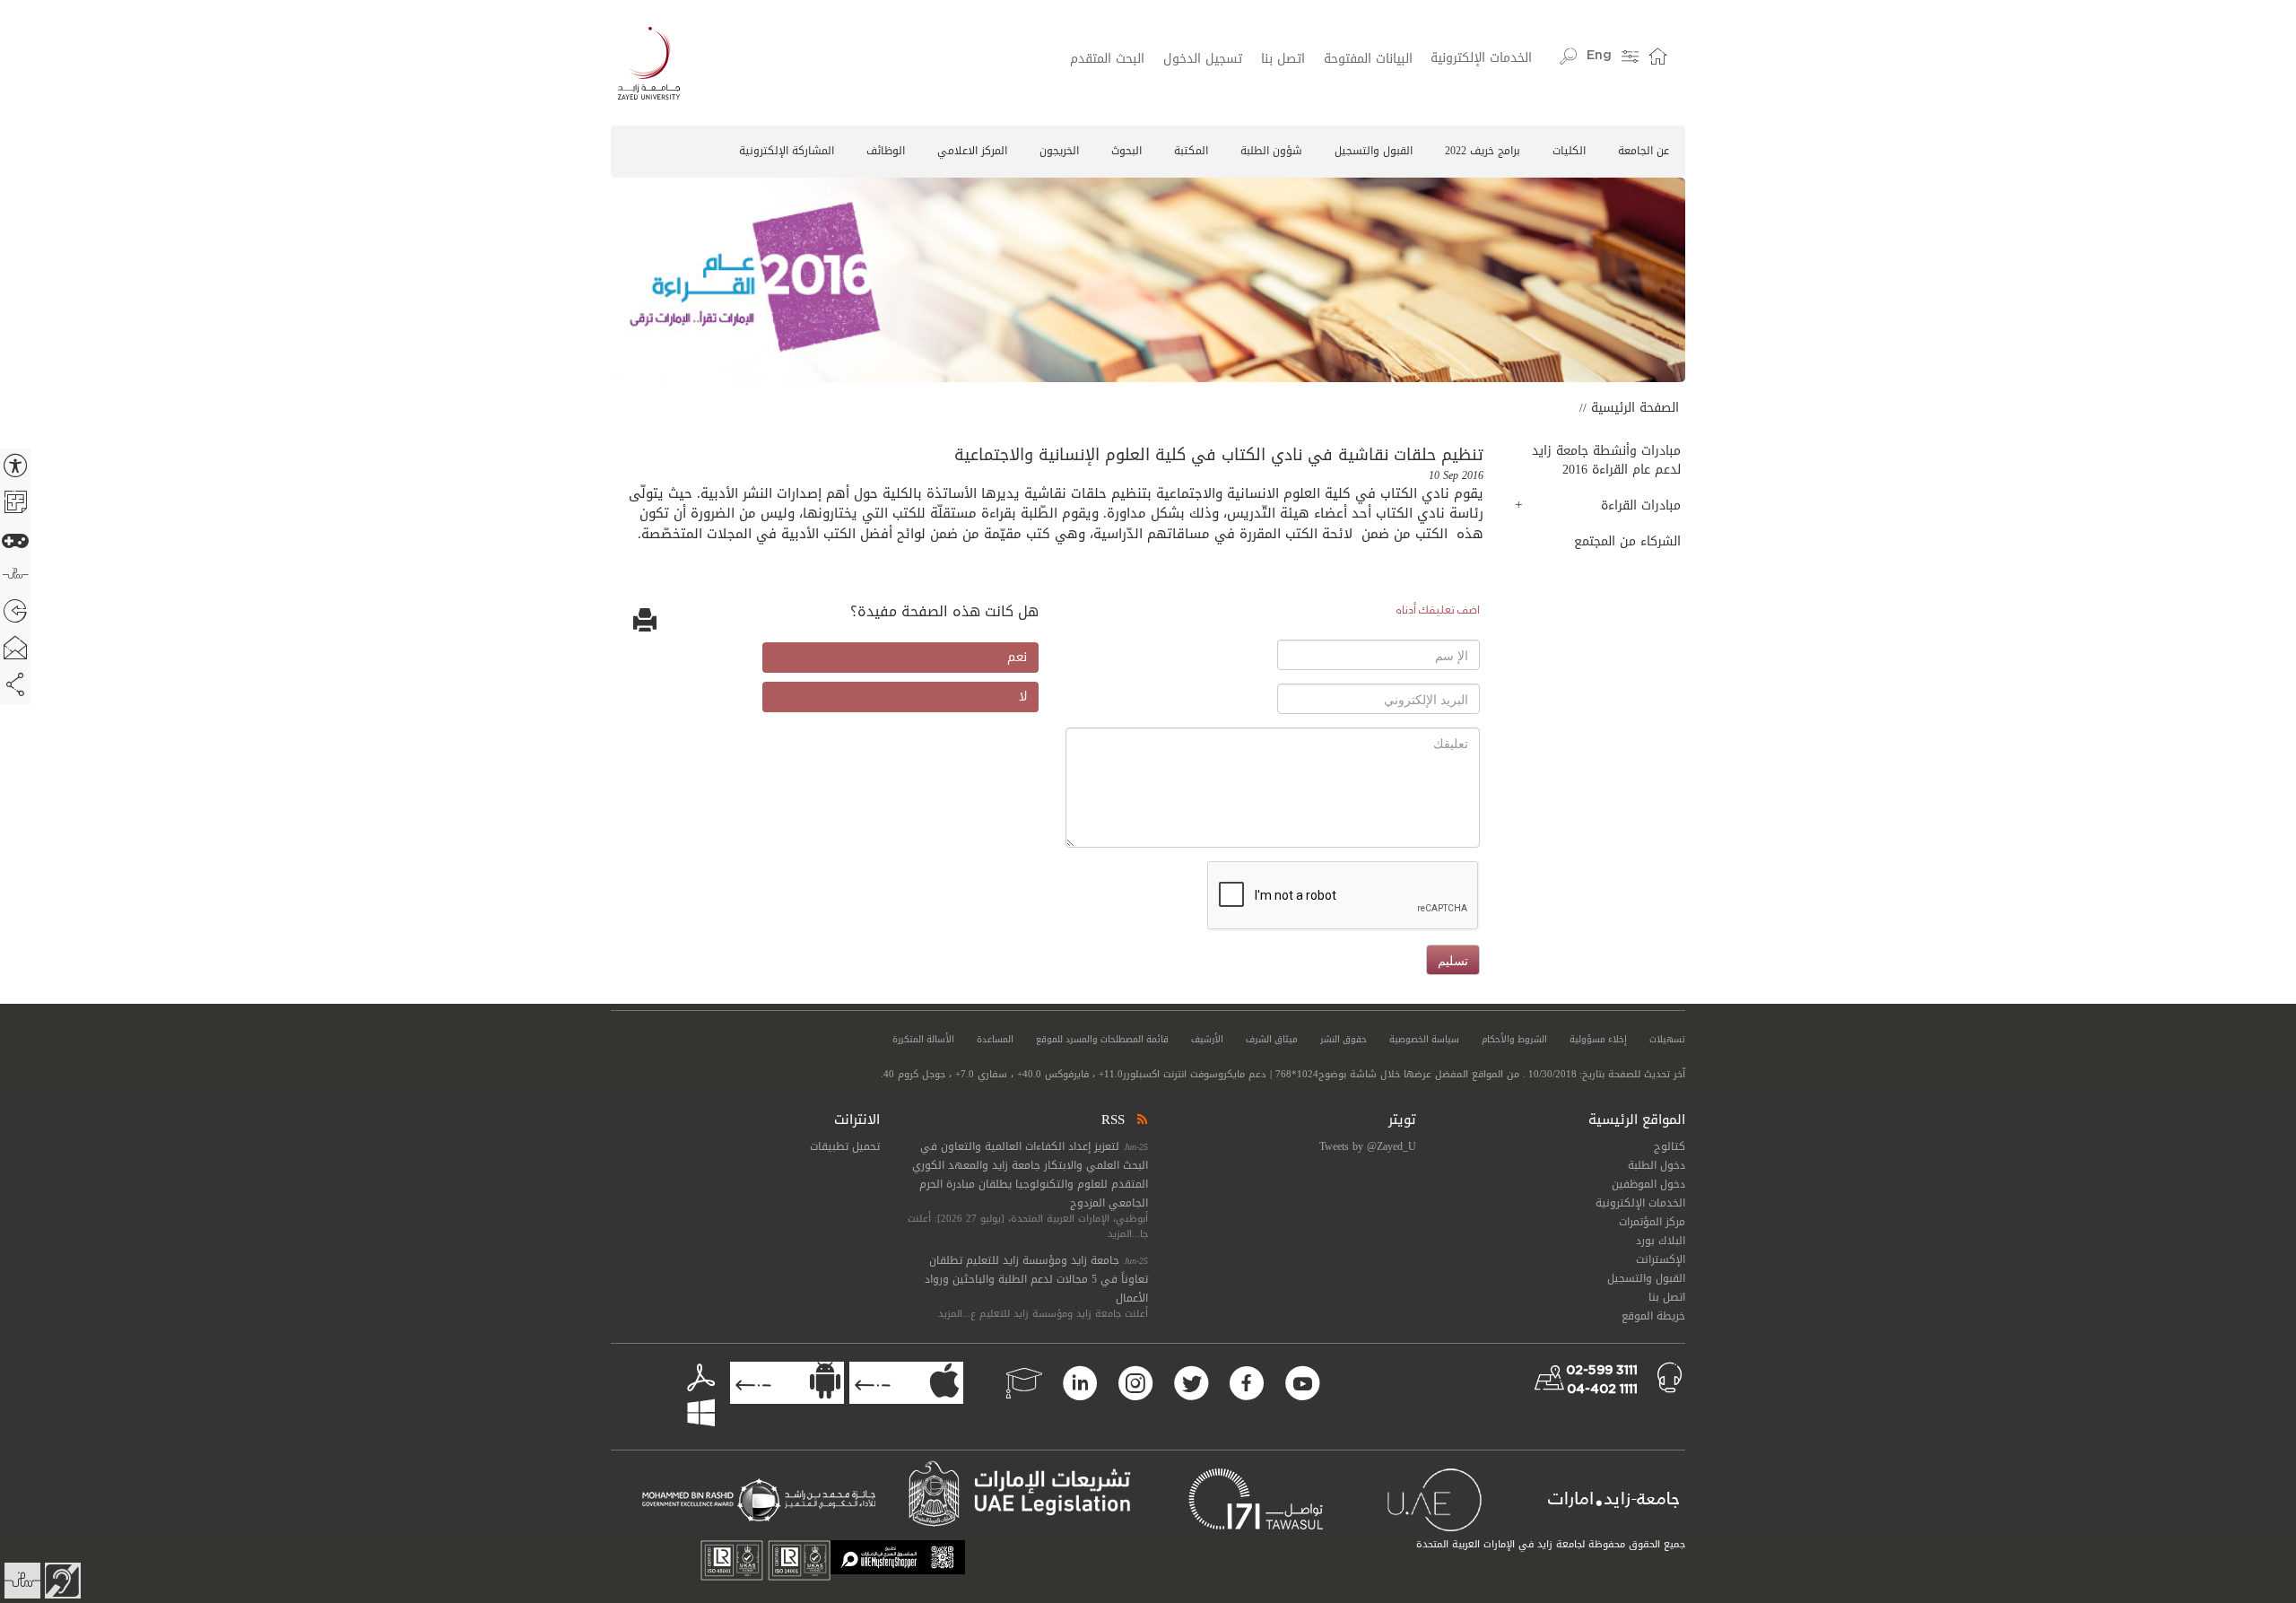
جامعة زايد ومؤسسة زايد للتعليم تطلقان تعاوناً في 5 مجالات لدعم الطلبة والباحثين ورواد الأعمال (1036, 1279)
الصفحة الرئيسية (1635, 408)
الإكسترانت (1661, 1259)
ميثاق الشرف (1272, 1040)
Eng (1599, 56)
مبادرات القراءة (1641, 505)
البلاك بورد (1661, 1241)
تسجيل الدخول (1203, 59)
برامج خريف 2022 (1483, 151)
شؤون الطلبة (1271, 151)
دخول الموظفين (1648, 1184)
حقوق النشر (1344, 1040)
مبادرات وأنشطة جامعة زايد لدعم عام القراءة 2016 (1606, 460)
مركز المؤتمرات (1652, 1222)
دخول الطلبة (1657, 1165)
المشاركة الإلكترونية (787, 151)
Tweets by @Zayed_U (1368, 1146)
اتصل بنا (1283, 59)
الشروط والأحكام (1514, 1040)
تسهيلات (1667, 1040)
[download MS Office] (670, 1397)
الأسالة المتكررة (923, 1040)
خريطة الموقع (1653, 1316)
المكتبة (1191, 151)
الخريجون (1059, 151)
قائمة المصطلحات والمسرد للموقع (1102, 1040)
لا (1023, 697)
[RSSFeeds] (1141, 1119)
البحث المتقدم (1107, 59)
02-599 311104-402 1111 (1602, 1380)
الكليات (1569, 151)
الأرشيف (1207, 1040)
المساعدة (995, 1040)
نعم (1017, 657)
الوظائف (886, 151)
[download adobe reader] (694, 1379)
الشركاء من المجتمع (1627, 541)
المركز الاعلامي (972, 151)
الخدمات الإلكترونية (1481, 58)
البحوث (1126, 151)
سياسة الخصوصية (1424, 1040)
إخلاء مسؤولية (1598, 1040)
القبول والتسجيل (1374, 151)
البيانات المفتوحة (1368, 59)
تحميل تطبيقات (845, 1146)
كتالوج (1670, 1146)
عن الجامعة (1644, 151)
